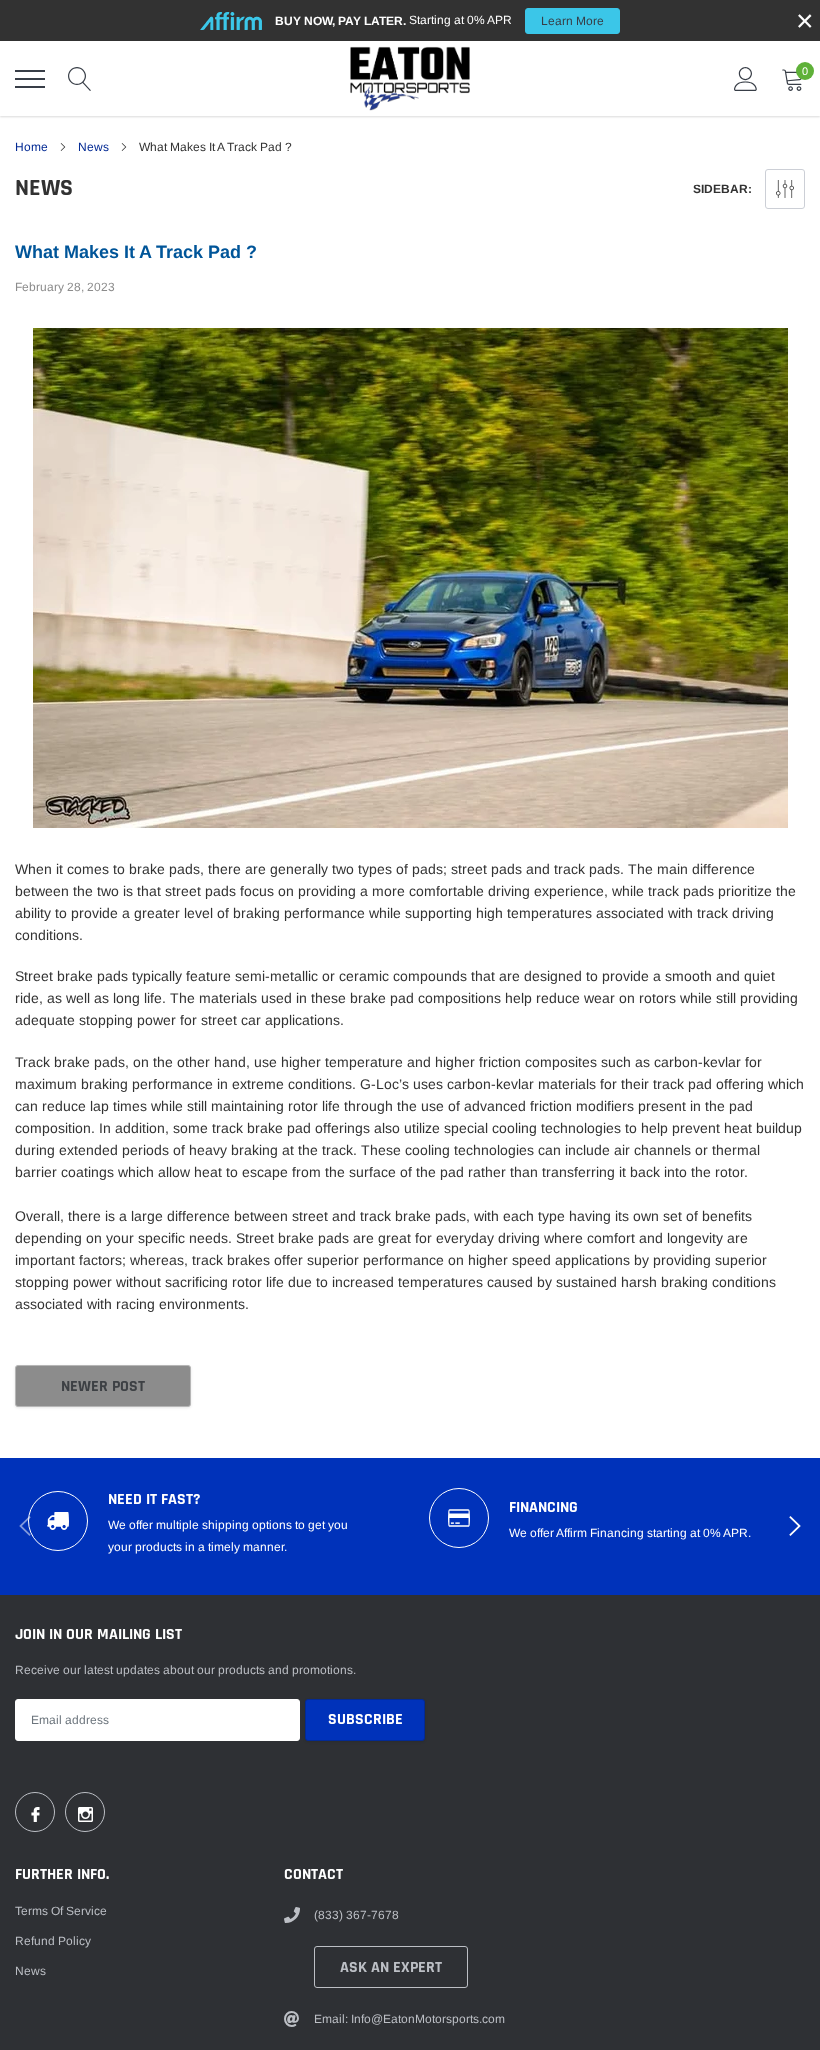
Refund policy (53, 1941)
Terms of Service (61, 1911)
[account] (746, 79)
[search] (80, 79)
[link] (35, 1812)
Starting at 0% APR (439, 20)
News (93, 147)
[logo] (410, 78)
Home (31, 147)
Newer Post (103, 1386)
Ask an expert (391, 1967)
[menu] (30, 79)
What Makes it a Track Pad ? (136, 252)
